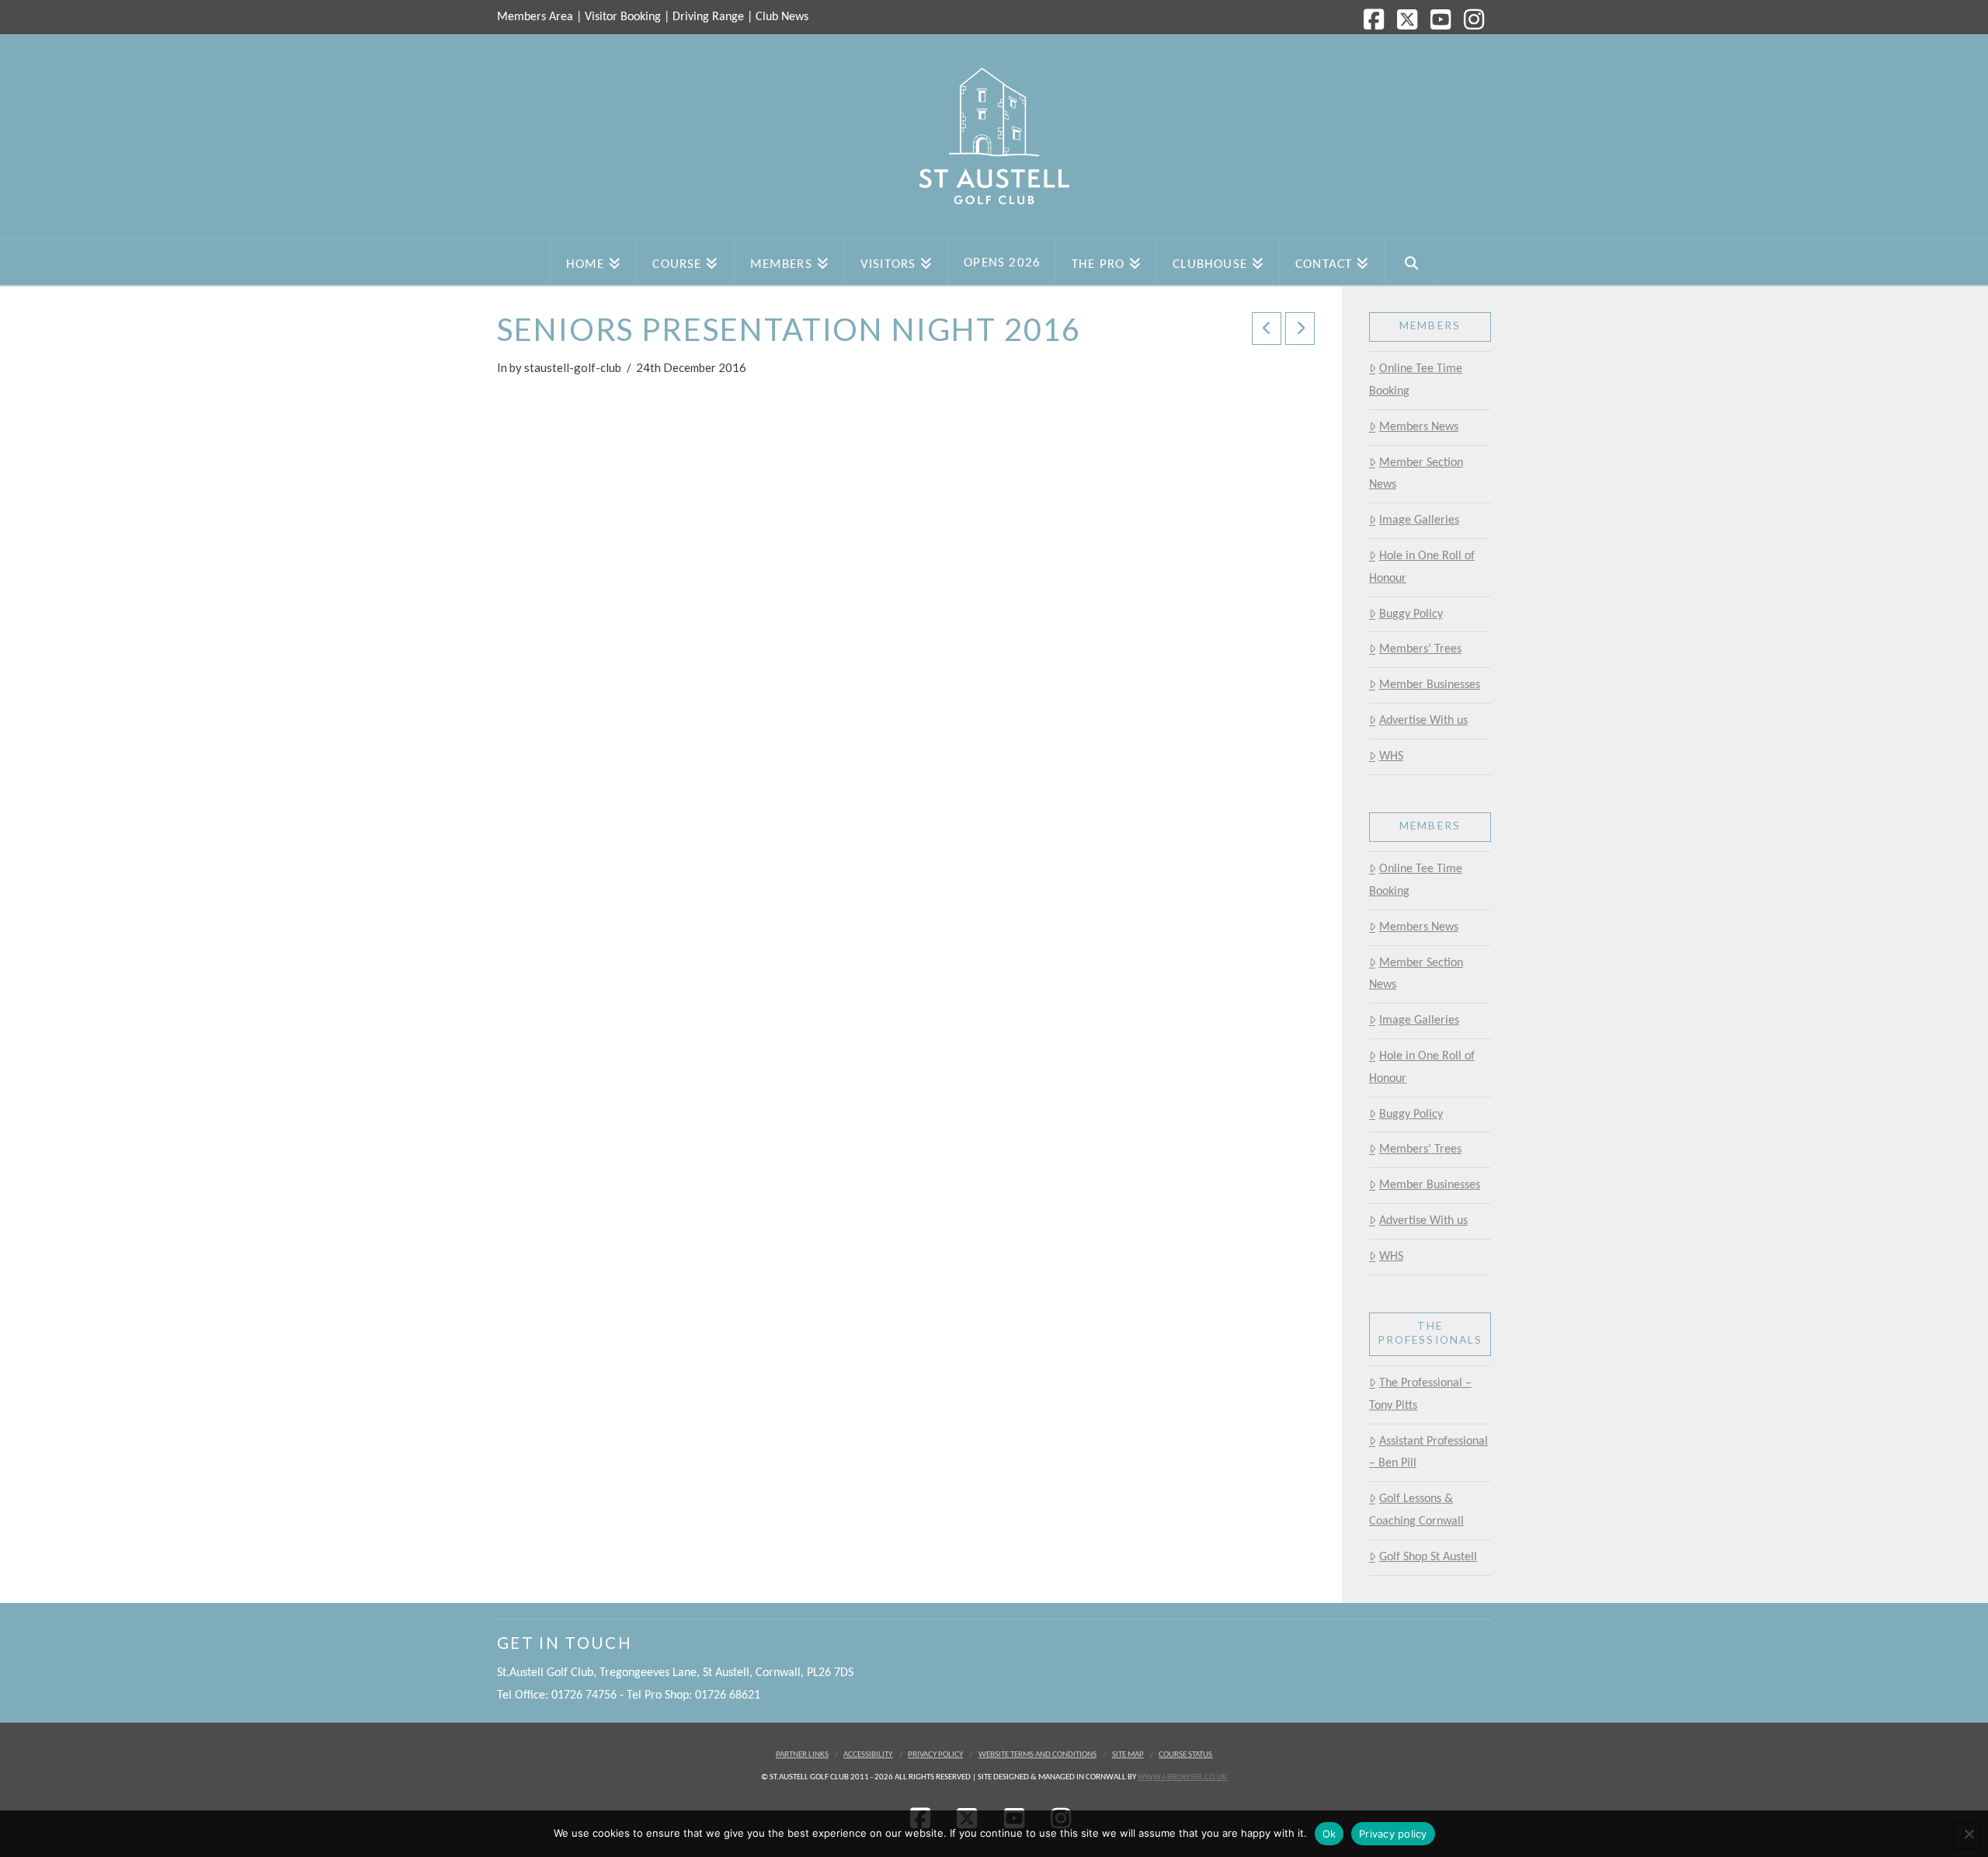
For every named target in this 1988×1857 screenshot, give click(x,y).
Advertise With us (1423, 721)
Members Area (535, 17)
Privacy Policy (935, 1755)
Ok (1329, 1834)
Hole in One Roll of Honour (1422, 567)
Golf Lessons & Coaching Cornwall (1416, 1510)
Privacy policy (1393, 1834)
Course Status (1185, 1755)
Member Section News (1416, 474)
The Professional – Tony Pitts (1420, 1394)
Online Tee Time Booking (1416, 380)
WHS (1391, 756)
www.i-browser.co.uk (1182, 1777)
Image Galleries (1419, 520)
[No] (1969, 1834)
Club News (782, 17)
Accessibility (868, 1755)
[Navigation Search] (1411, 262)
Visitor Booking (623, 17)
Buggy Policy (1411, 614)
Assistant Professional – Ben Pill (1428, 1453)
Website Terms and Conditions (1037, 1755)
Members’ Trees (1420, 649)
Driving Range (708, 17)
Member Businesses (1430, 685)
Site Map (1128, 1755)
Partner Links (802, 1755)
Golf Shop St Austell (1428, 1557)
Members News (1419, 427)
